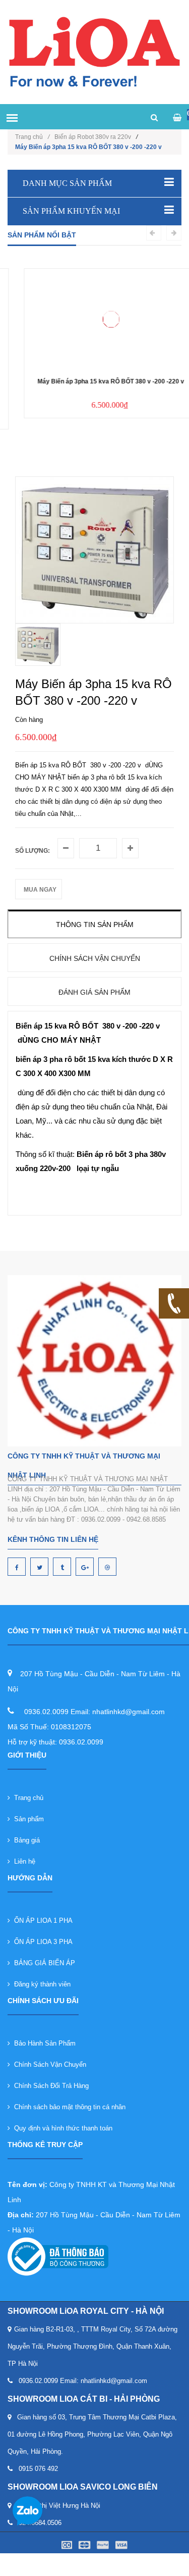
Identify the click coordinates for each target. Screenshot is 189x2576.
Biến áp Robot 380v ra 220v (93, 137)
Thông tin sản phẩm (95, 925)
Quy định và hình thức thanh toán (61, 2128)
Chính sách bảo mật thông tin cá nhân (68, 2107)
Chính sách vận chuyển (95, 958)
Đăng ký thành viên (40, 1984)
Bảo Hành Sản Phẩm (43, 2043)
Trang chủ (32, 137)
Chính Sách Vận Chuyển (48, 2064)
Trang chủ (27, 1798)
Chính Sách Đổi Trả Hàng (49, 2086)
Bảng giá (25, 1840)
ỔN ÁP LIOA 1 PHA (41, 1921)
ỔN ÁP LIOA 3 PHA (41, 1942)
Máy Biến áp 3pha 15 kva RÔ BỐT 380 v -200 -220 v (94, 381)
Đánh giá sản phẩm (94, 992)
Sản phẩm (27, 1819)
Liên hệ (23, 1861)
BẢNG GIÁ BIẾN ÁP (43, 1963)
